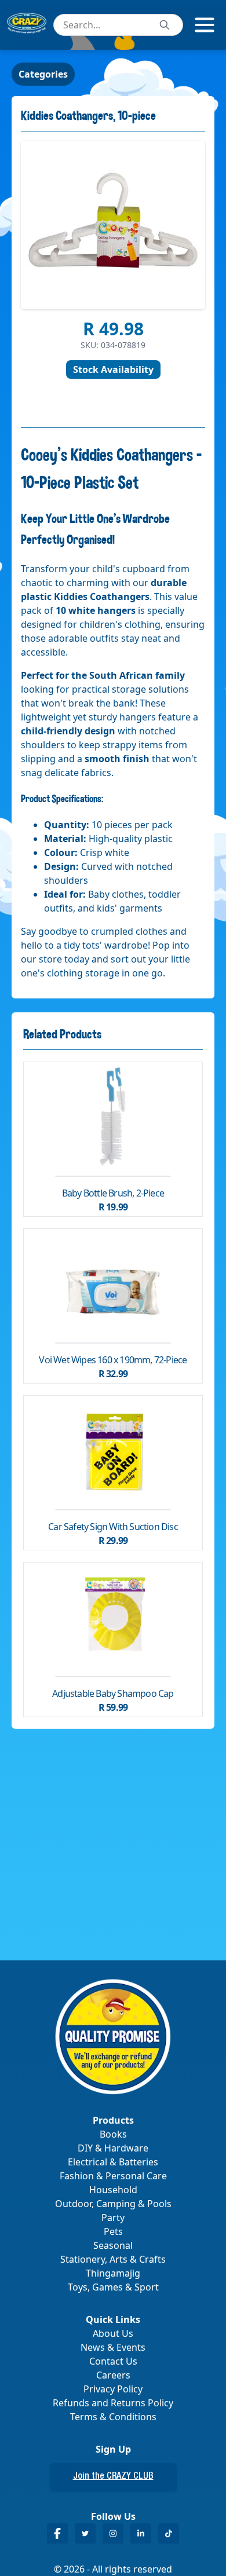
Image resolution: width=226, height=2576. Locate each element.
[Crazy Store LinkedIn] (141, 2533)
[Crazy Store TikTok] (169, 2533)
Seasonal (113, 2245)
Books (113, 2134)
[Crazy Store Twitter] (85, 2533)
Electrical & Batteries (113, 2162)
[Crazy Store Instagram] (113, 2533)
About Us (113, 2333)
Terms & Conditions (113, 2417)
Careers (113, 2375)
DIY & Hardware (113, 2148)
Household (113, 2190)
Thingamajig (113, 2273)
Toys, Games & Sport (113, 2287)
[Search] (165, 25)
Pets (113, 2231)
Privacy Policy (113, 2389)
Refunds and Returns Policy (113, 2403)
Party (113, 2218)
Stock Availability (113, 369)
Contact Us (113, 2361)
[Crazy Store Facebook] (57, 2533)
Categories (43, 74)
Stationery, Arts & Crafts (113, 2259)
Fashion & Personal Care (113, 2176)
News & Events (113, 2347)
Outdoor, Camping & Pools (113, 2204)
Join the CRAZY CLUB (113, 2477)
